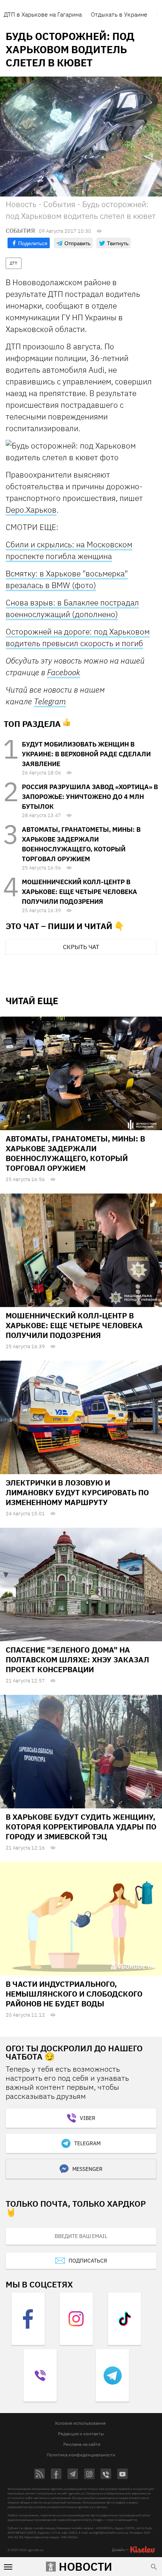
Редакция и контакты (81, 2434)
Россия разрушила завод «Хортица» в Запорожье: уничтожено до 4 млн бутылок (90, 797)
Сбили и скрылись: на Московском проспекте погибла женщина (69, 550)
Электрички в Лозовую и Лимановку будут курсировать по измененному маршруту (77, 1492)
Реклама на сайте (82, 2444)
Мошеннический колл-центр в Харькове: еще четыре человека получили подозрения (79, 892)
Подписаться (88, 2261)
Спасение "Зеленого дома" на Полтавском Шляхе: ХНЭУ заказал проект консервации (77, 1660)
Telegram (50, 701)
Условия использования (80, 2423)
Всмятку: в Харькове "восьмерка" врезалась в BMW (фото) (67, 579)
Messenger (87, 2169)
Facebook (64, 672)
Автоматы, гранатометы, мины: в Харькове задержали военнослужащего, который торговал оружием (75, 1153)
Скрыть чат (81, 947)
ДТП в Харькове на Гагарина (43, 14)
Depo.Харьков (31, 510)
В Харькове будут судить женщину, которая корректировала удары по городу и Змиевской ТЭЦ (81, 1827)
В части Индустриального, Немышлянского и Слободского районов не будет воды (74, 1994)
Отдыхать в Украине (119, 14)
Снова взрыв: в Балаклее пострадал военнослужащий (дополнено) (72, 608)
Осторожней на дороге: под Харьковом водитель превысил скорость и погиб (78, 637)
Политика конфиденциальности (81, 2455)
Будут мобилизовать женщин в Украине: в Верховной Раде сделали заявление (86, 754)
